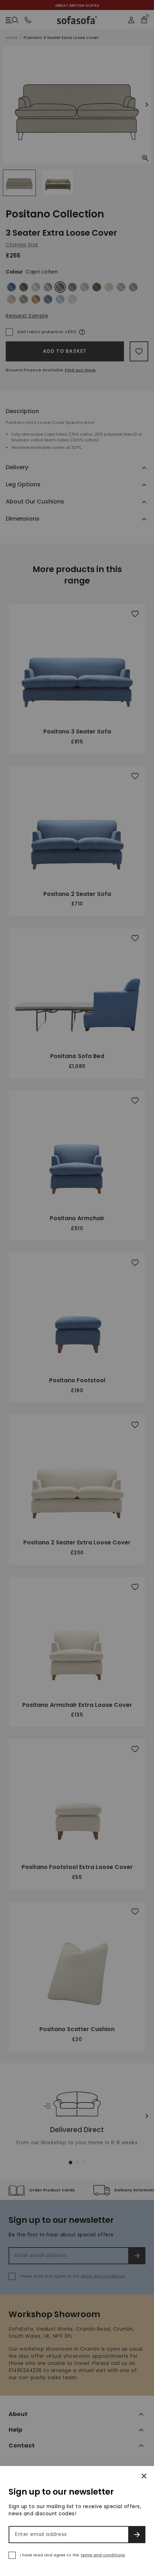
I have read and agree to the (73, 2555)
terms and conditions (103, 2555)
